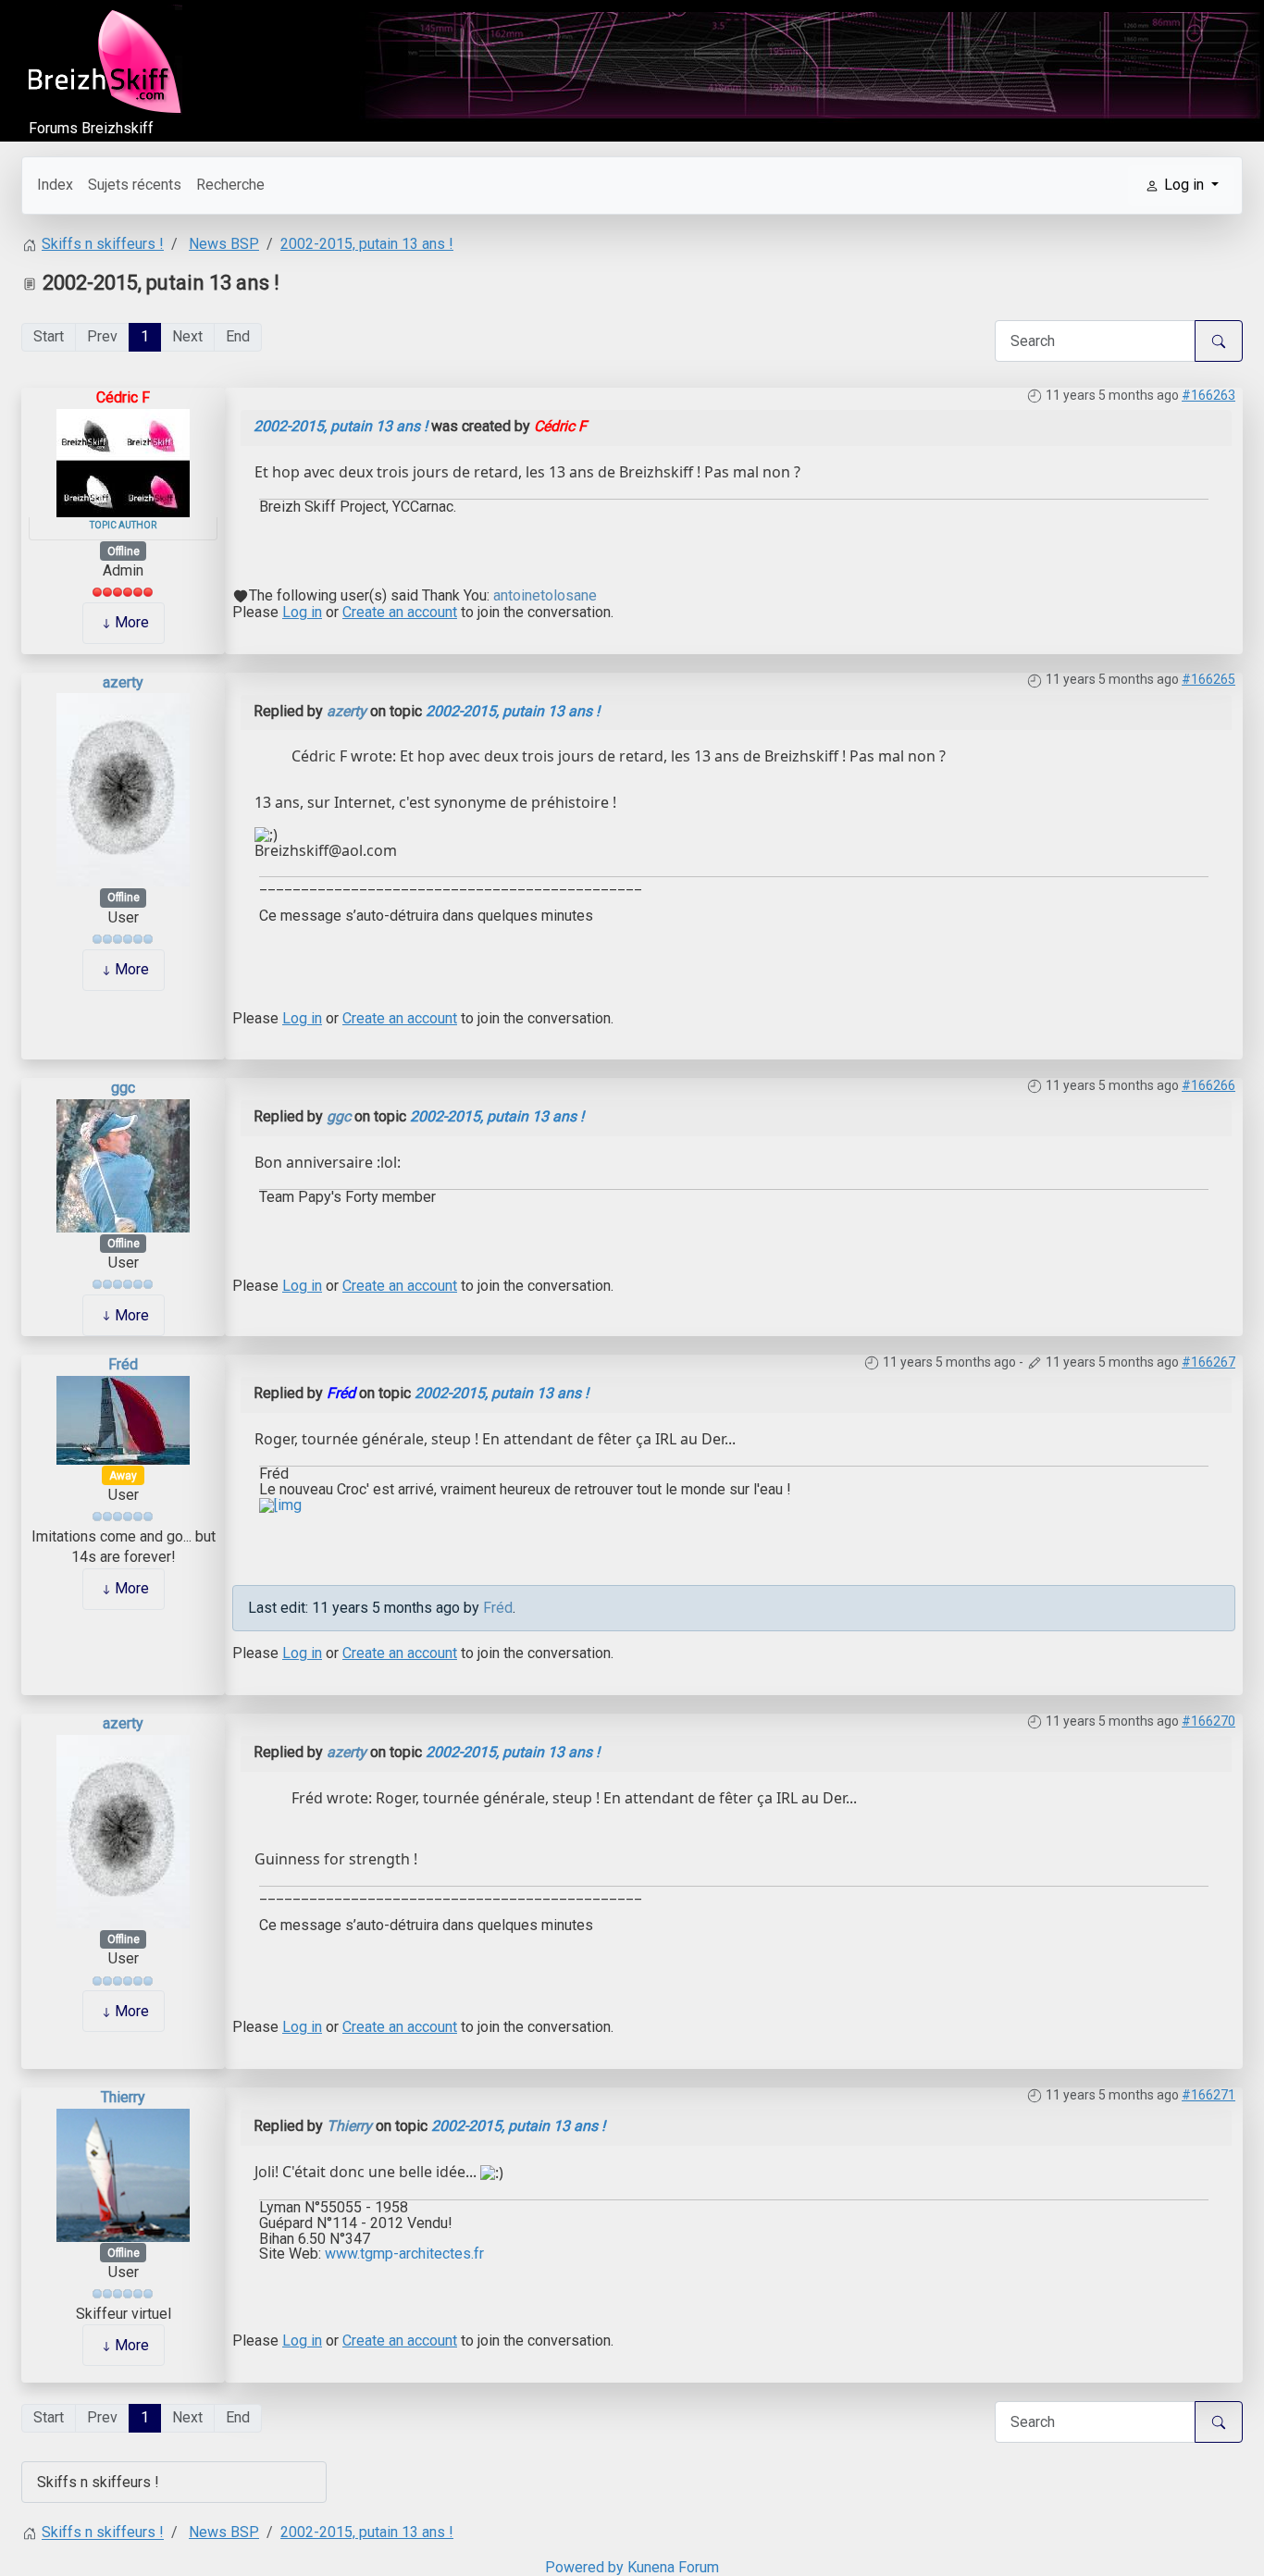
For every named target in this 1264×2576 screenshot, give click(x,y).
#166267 (1208, 1362)
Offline (124, 551)
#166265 (1208, 679)
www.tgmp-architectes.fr (404, 2254)
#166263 (1208, 395)
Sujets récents (135, 185)
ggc (123, 1088)
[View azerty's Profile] (123, 789)
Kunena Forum (673, 2567)
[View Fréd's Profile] (123, 1419)
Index (55, 185)
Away (123, 1476)
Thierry (123, 2097)
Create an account (400, 612)
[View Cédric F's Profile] (123, 461)
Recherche (230, 185)
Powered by (584, 2567)
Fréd (123, 1364)
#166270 (1208, 1721)
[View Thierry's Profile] (123, 2174)
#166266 (1208, 1085)
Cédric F (123, 397)
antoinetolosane (545, 595)
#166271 (1208, 2095)
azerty (123, 682)
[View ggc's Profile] (123, 1164)
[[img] (280, 1504)
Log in (302, 612)
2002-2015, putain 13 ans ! (341, 426)
